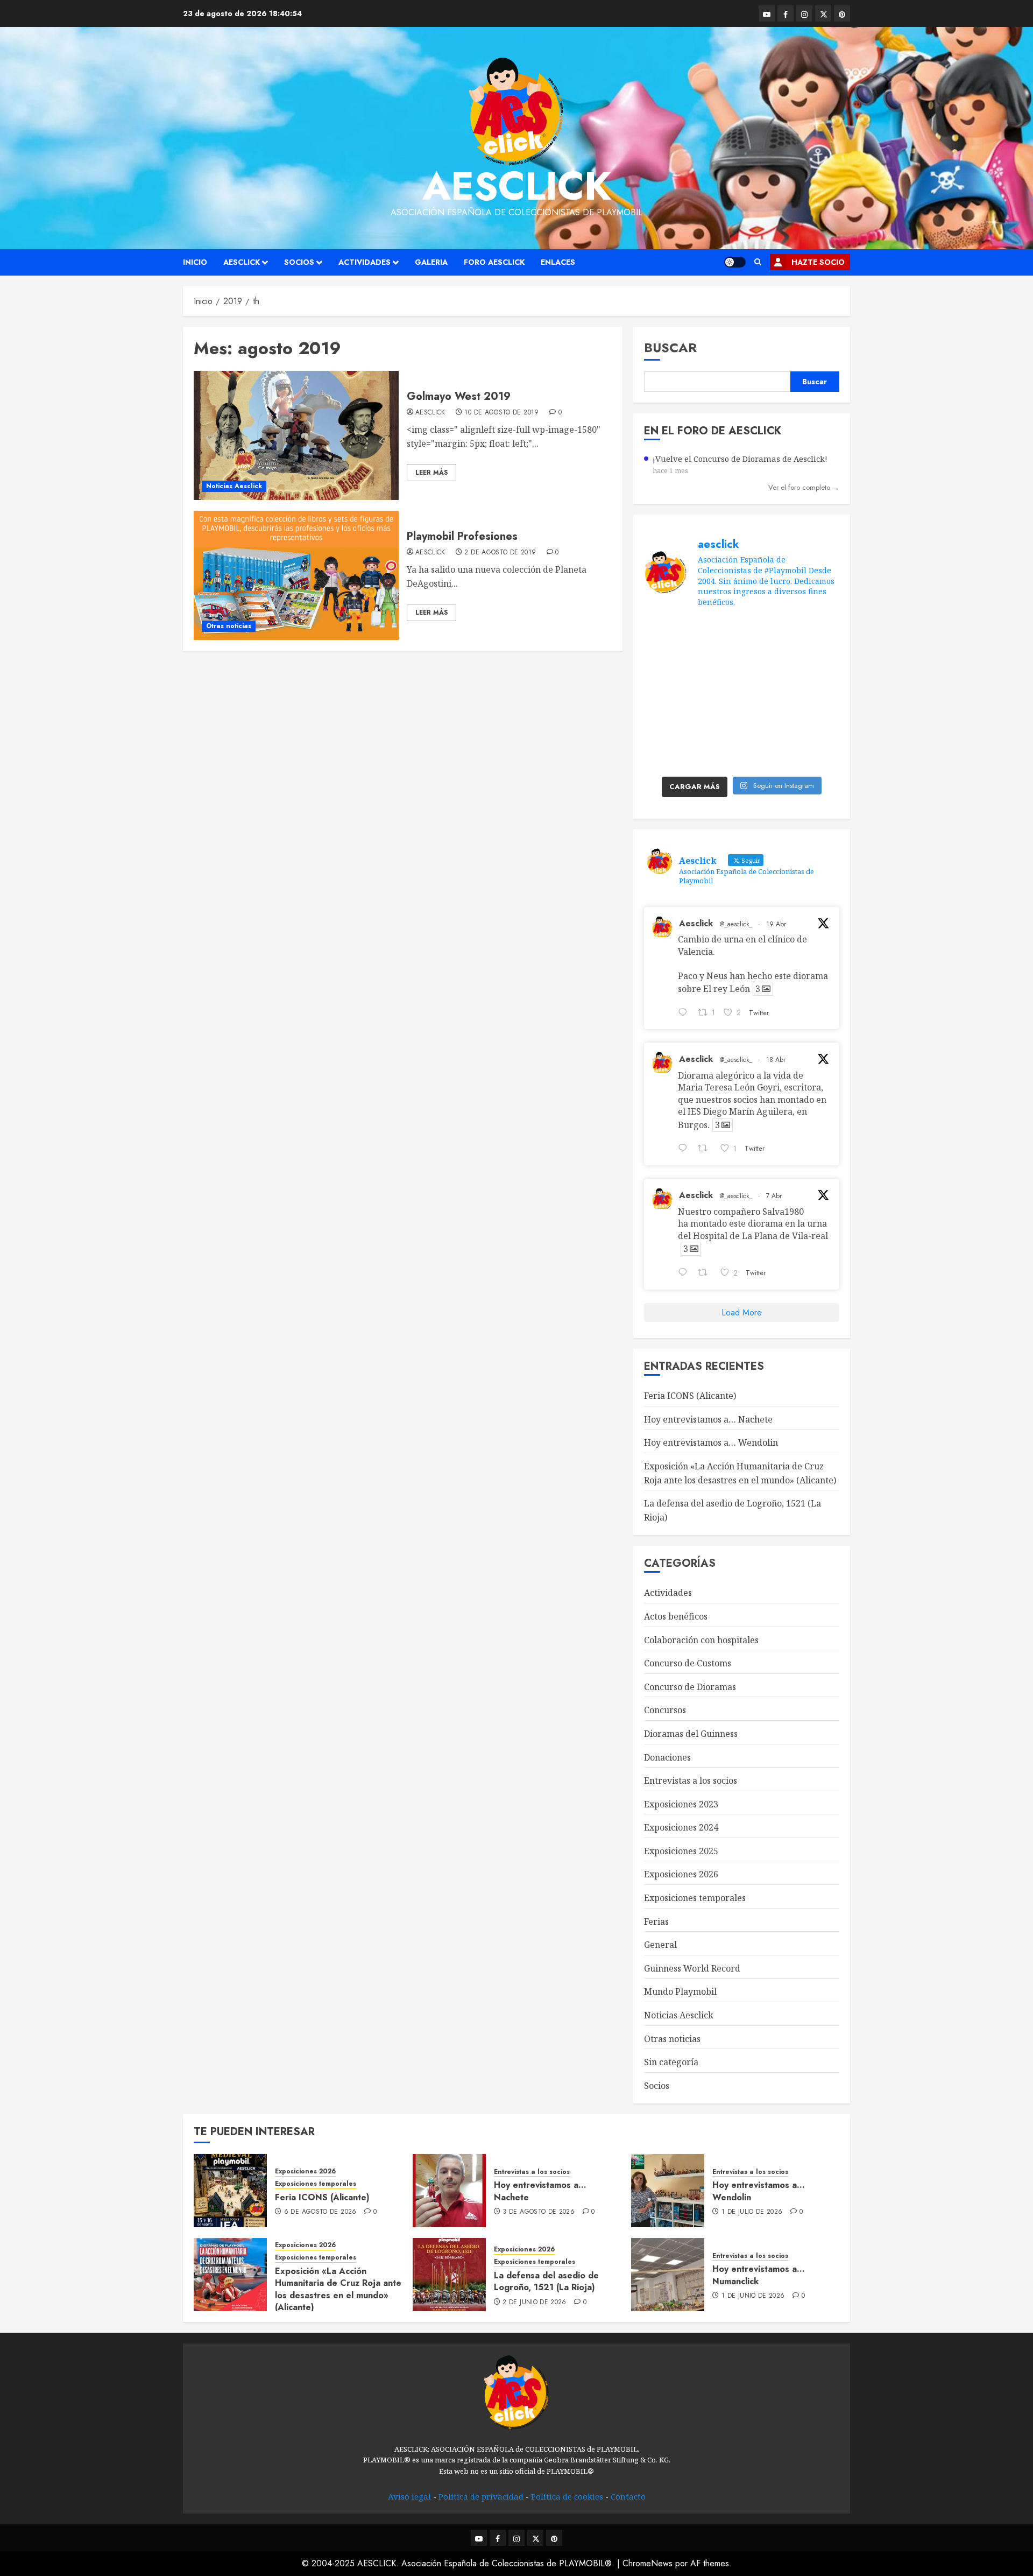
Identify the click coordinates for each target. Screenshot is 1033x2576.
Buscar (670, 347)
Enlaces (558, 262)
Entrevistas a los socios (691, 1780)
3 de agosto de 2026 (539, 2212)
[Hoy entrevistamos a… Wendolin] (668, 2191)
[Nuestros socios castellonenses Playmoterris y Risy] (817, 724)
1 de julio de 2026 (752, 2212)
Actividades (365, 262)
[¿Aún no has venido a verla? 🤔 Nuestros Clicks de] (766, 755)
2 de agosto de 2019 (500, 553)
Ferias (656, 1922)
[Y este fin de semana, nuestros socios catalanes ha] (817, 755)
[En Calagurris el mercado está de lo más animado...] (766, 633)
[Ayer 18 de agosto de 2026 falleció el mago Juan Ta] (817, 633)
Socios (299, 262)
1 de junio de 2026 (753, 2296)
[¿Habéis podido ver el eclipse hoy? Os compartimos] (817, 663)
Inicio (195, 262)
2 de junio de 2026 (534, 2303)
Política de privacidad (481, 2496)
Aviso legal (409, 2496)
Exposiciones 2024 (681, 1827)
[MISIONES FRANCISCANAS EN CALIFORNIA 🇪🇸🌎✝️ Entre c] (666, 633)
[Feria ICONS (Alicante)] (230, 2191)
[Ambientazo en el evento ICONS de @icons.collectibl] (766, 663)
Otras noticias (229, 626)
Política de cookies (567, 2496)
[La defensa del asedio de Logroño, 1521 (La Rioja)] (449, 2275)
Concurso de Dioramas (690, 1687)
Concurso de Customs (688, 1663)
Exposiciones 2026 (681, 1874)
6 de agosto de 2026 (320, 2212)
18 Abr (776, 1060)
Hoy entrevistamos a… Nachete (708, 1419)
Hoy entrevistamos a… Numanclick (759, 2275)
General (660, 1945)
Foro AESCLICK (494, 262)
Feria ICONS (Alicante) (690, 1396)
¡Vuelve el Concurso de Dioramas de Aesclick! (740, 459)
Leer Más (431, 473)
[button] (758, 262)
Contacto (628, 2496)
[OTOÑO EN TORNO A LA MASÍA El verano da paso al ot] (666, 663)
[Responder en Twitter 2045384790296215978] (685, 1150)
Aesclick (517, 186)
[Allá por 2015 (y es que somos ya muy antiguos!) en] (716, 755)
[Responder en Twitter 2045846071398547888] (685, 1013)
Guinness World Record (692, 1968)
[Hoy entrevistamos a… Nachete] (449, 2191)
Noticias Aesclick (234, 486)
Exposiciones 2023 (681, 1804)
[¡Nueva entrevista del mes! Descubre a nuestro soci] (666, 724)
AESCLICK (242, 262)
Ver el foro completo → (804, 487)
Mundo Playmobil (680, 1991)
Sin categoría (671, 2062)
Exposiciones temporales (695, 1898)
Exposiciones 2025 (681, 1851)
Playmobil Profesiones (462, 536)
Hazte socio (818, 262)
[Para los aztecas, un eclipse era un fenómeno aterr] (666, 694)
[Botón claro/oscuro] (735, 262)
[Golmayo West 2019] (296, 435)
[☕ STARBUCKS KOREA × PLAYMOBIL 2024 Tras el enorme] (766, 724)
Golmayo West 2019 (459, 396)
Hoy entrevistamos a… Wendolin (711, 1442)
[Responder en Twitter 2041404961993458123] (685, 1273)
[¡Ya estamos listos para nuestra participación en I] (766, 694)
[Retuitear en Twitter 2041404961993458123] (706, 1273)
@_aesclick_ (736, 924)
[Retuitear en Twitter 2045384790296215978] (706, 1150)
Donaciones (667, 1757)
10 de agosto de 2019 (501, 413)
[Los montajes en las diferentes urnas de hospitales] (716, 633)
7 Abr (774, 1196)
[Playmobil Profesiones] (296, 575)
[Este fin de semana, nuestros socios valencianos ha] (666, 755)
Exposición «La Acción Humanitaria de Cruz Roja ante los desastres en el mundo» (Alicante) (338, 2289)
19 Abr (776, 924)
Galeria (431, 262)
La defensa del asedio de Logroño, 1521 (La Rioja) (546, 2281)
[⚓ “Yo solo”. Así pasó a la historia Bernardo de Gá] (716, 724)
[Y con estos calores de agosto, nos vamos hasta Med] (716, 694)
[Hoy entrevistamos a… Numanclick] (668, 2275)
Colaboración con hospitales (701, 1640)
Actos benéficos (676, 1616)
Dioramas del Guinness (691, 1734)
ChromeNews (648, 2563)
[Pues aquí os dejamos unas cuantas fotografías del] (716, 663)
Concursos (665, 1710)
